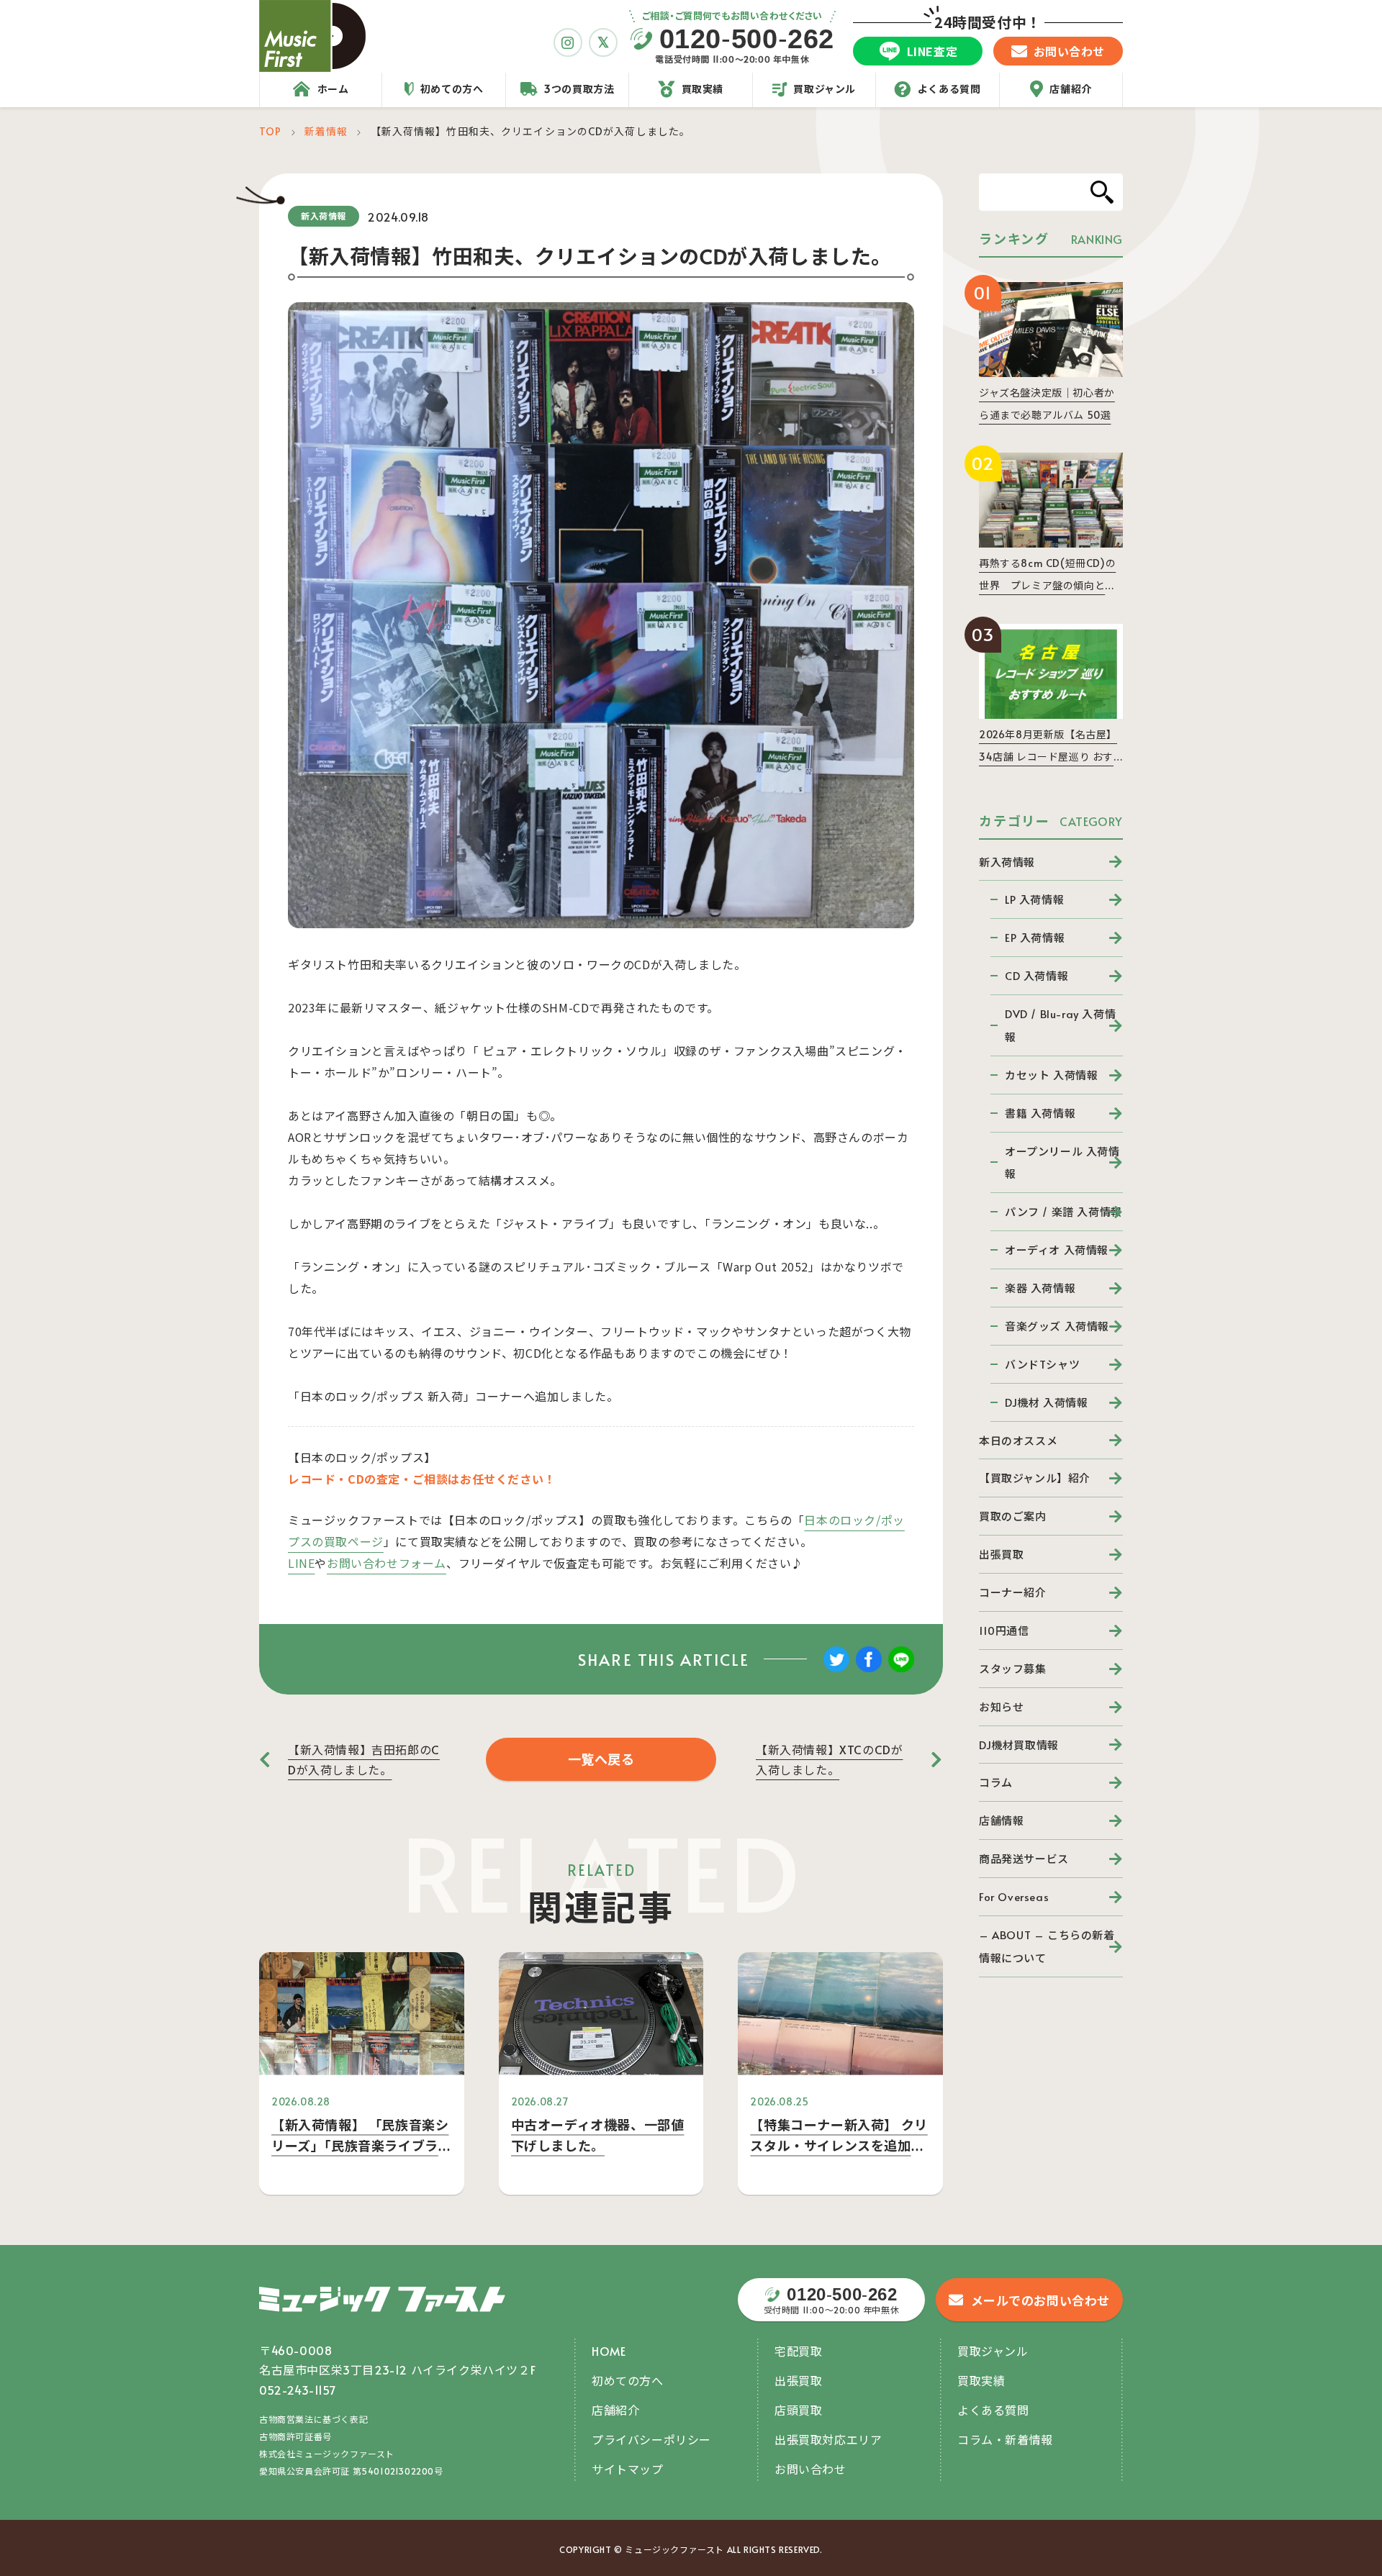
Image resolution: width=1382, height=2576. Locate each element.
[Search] (1102, 192)
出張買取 (1001, 1554)
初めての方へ (628, 2380)
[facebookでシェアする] (869, 1669)
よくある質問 (993, 2410)
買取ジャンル (993, 2351)
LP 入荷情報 (1034, 899)
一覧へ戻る (601, 1759)
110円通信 (1004, 1630)
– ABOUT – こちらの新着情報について (1047, 1946)
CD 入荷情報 (1036, 975)
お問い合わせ (810, 2469)
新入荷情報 (1007, 862)
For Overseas (1014, 1896)
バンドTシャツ (1042, 1364)
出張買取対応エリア (828, 2439)
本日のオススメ (1018, 1440)
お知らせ (1001, 1706)
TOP (270, 131)
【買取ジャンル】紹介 (1035, 1478)
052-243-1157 (298, 2390)
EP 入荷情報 (1035, 937)
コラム (996, 1782)
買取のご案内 (1013, 1516)
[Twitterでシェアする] (836, 1669)
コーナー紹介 (1013, 1592)
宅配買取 (798, 2351)
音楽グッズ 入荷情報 (1057, 1326)
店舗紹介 (615, 2410)
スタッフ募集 (1013, 1668)
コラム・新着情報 (1005, 2439)
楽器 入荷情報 (1040, 1288)
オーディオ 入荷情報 (1057, 1250)
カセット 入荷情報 (1051, 1075)
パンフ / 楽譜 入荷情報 (1063, 1211)
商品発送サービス (1024, 1858)
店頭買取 (798, 2410)
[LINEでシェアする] (901, 1669)
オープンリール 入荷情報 (1062, 1162)
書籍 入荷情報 (1040, 1113)
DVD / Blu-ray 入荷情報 (1060, 1025)
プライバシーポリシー (651, 2439)
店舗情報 (1001, 1820)
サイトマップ (628, 2469)
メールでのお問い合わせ (1041, 2300)
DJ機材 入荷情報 (1046, 1402)
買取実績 (981, 2380)
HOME (609, 2351)
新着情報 (326, 131)
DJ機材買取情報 (1019, 1745)
